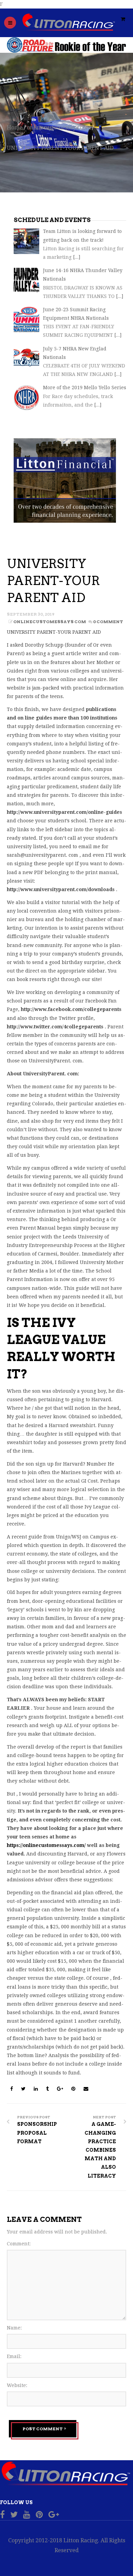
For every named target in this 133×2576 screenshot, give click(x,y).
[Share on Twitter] (24, 2089)
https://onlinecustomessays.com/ (46, 1845)
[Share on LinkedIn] (36, 2089)
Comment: (19, 2244)
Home (15, 128)
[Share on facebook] (12, 2089)
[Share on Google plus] (61, 2089)
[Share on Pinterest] (74, 2089)
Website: (17, 2385)
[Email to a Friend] (86, 2089)
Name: (14, 2328)
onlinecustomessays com (59, 128)
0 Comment (108, 622)
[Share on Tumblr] (48, 2089)
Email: (14, 2356)
